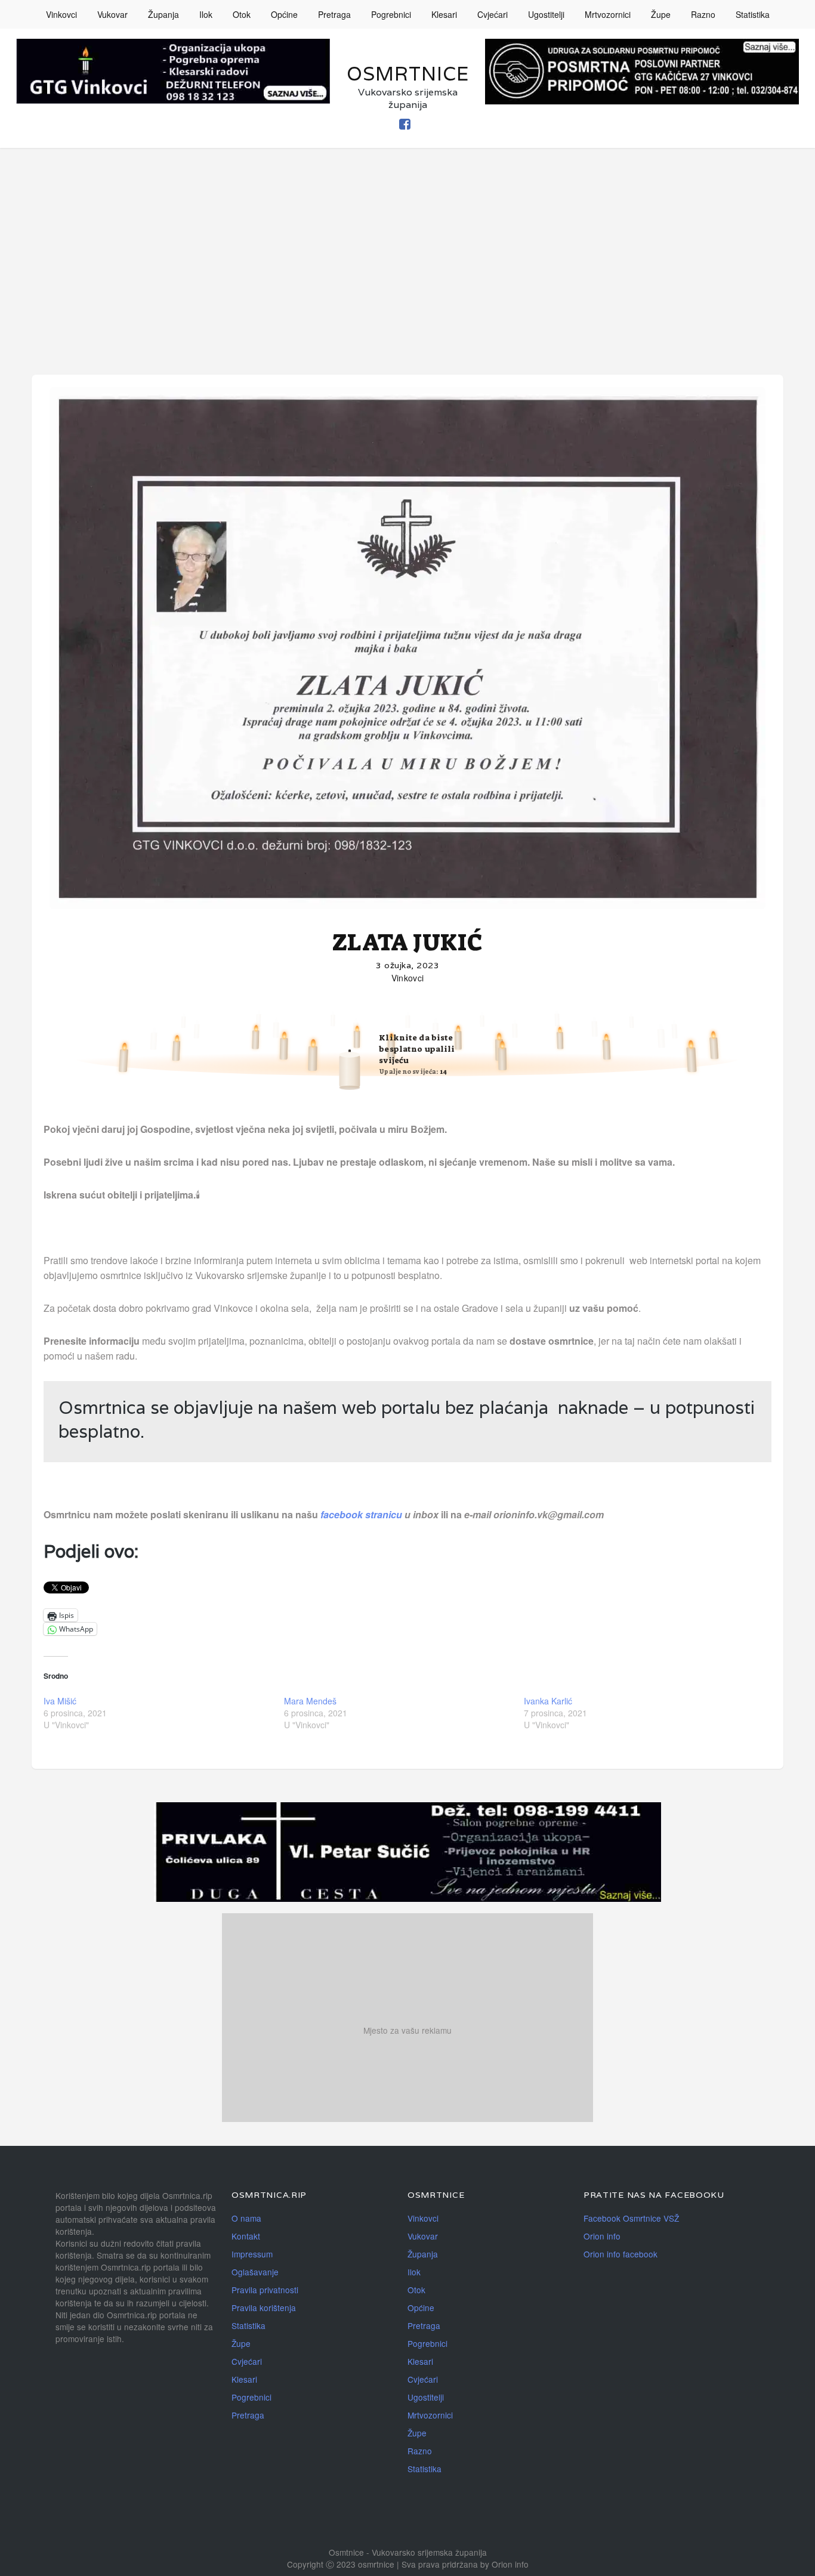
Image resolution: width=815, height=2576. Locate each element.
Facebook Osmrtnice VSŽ (631, 2218)
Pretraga (334, 14)
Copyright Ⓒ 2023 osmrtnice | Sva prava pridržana (384, 2564)
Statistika (753, 14)
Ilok (206, 14)
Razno (703, 14)
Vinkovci (61, 14)
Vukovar (112, 14)
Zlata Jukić (408, 943)
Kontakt (246, 2236)
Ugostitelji (546, 14)
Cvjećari (493, 14)
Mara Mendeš (310, 1701)
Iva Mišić (60, 1701)
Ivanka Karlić (548, 1701)
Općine (284, 14)
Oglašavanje (255, 2272)
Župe (661, 14)
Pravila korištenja (264, 2308)
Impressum (252, 2254)
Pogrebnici (391, 14)
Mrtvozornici (608, 14)
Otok (242, 14)
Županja (163, 14)
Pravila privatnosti (265, 2290)
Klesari (444, 14)
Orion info (602, 2236)
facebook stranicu (362, 1514)
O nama (246, 2218)
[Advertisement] (407, 237)
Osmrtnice (408, 74)
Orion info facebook (620, 2254)
